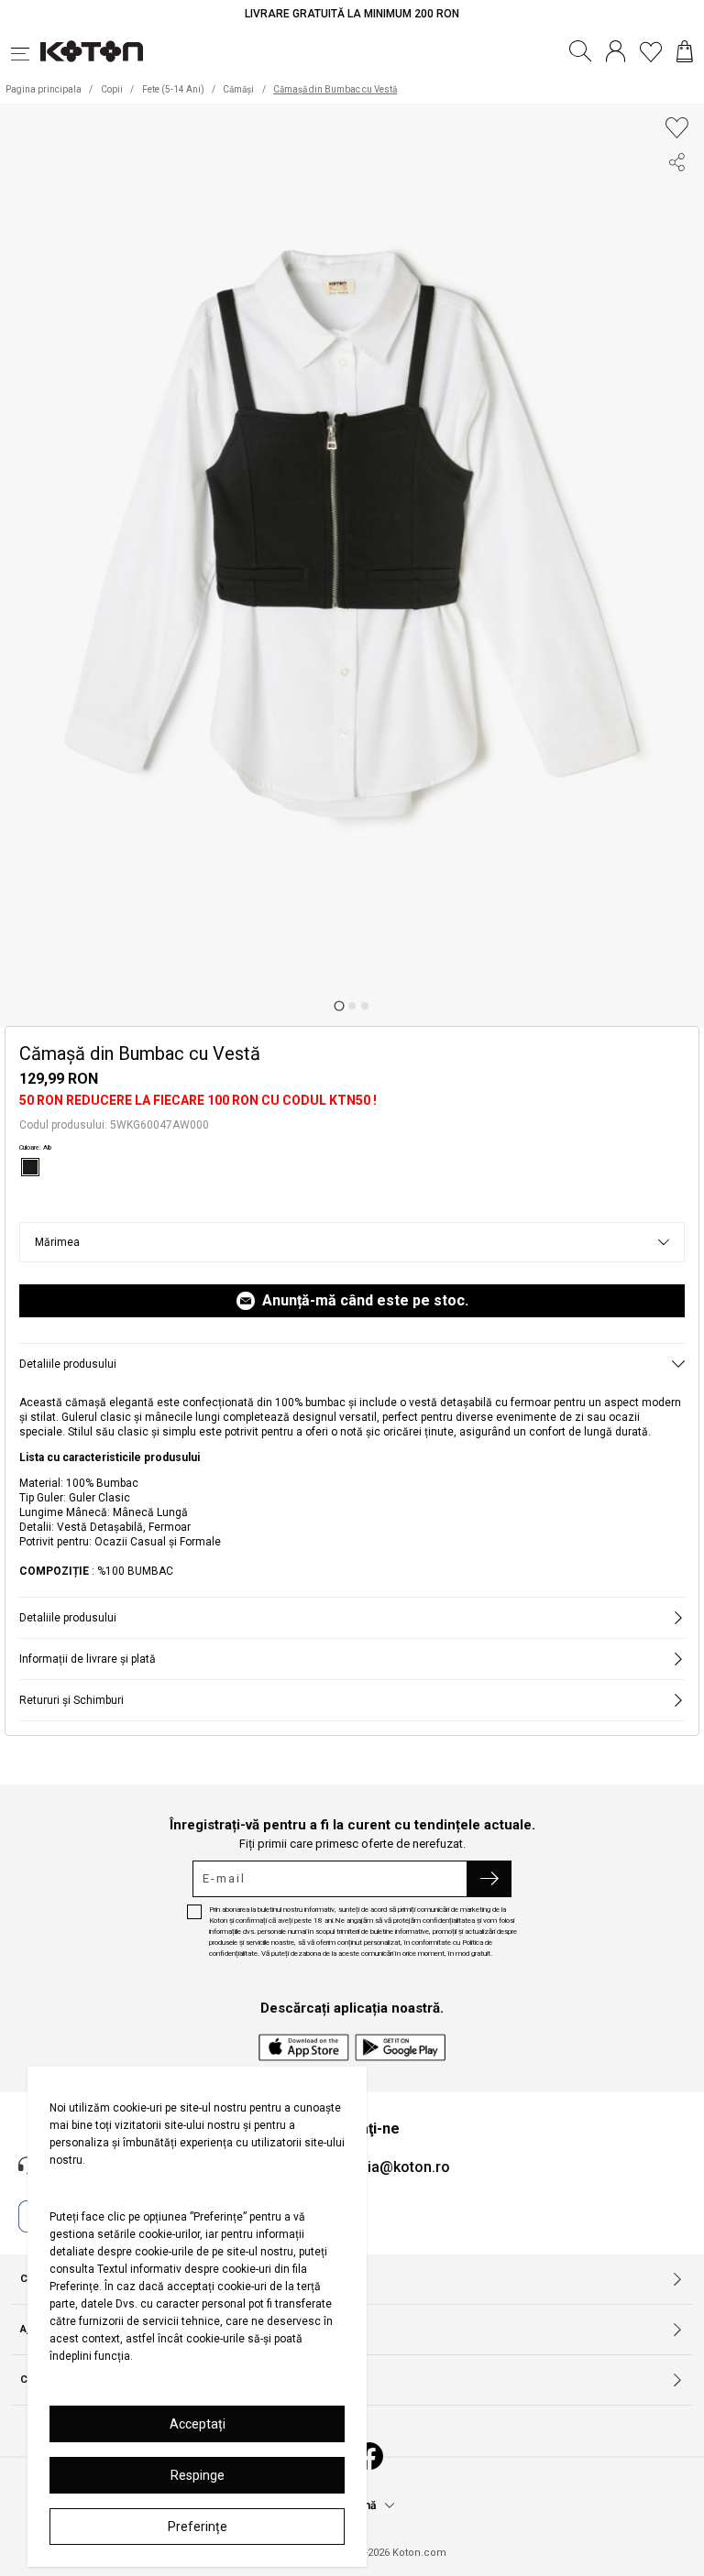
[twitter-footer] (676, 232)
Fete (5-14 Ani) (173, 89)
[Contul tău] (616, 51)
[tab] (339, 1006)
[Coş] (685, 51)
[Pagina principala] (92, 51)
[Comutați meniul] (26, 51)
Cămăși (238, 89)
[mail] (676, 298)
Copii (112, 89)
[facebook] (676, 199)
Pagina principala (44, 89)
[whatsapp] (676, 265)
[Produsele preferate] (651, 51)
